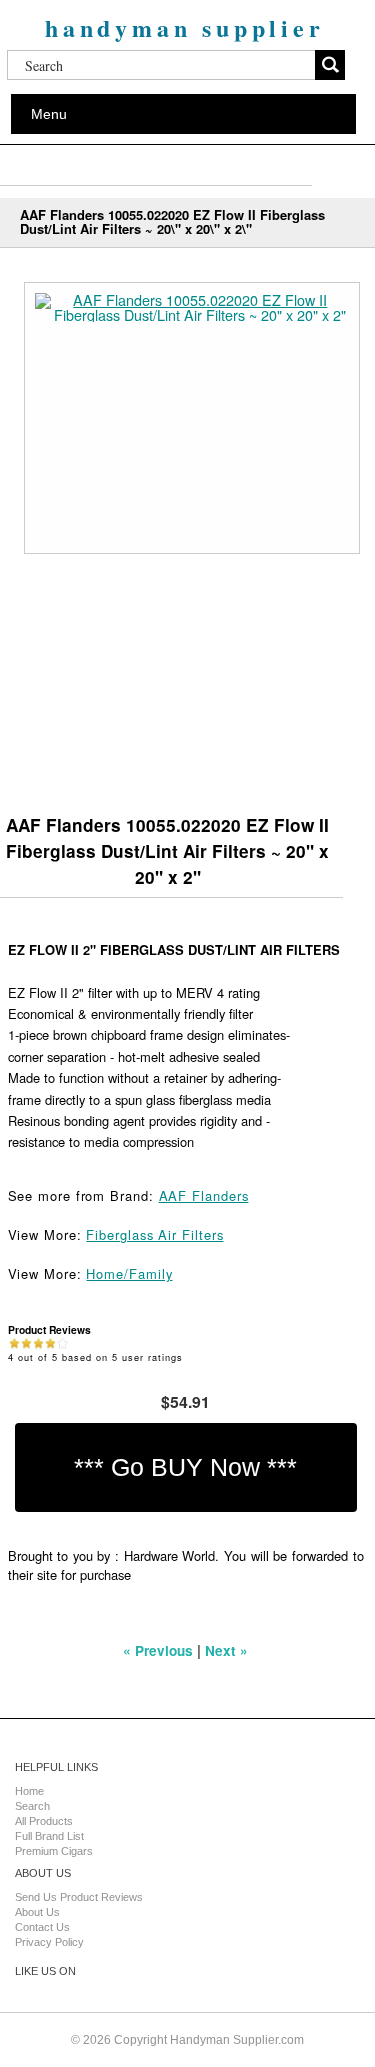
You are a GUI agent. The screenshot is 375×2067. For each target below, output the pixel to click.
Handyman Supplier (185, 27)
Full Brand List (49, 1836)
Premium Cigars (54, 1851)
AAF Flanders (204, 1195)
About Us (37, 1912)
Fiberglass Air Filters (154, 1234)
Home (29, 1791)
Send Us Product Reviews (79, 1897)
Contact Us (42, 1927)
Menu (49, 114)
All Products (44, 1821)
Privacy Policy (49, 1942)
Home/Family (129, 1273)
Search (32, 1806)
